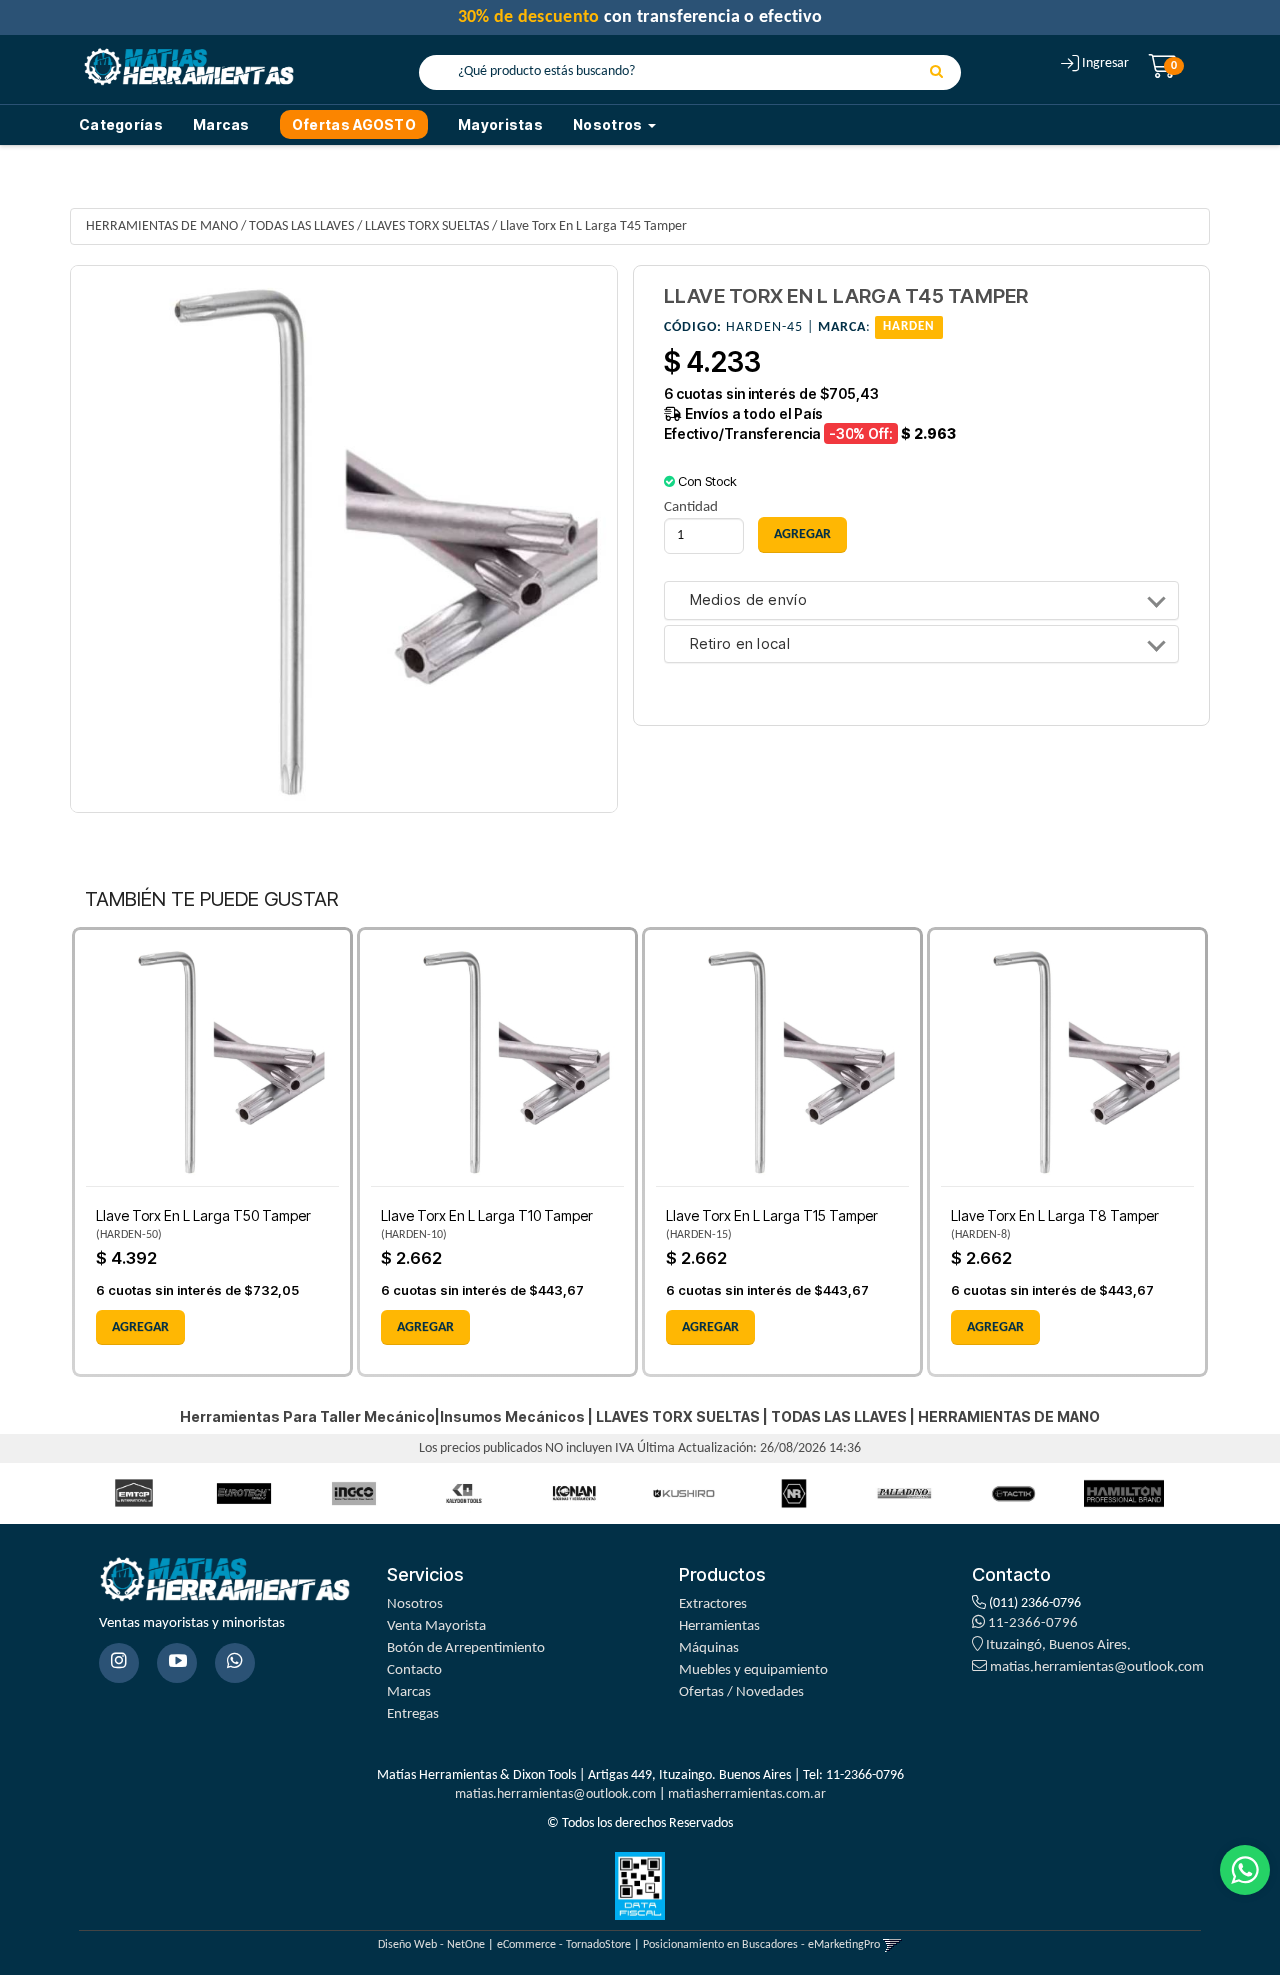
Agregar (140, 1327)
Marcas (221, 124)
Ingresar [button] (1105, 63)
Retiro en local (740, 644)
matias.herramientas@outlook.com (1097, 1667)
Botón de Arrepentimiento (466, 1648)
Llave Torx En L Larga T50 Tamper (203, 1215)
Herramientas (719, 1626)
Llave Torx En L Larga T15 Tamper (772, 1215)
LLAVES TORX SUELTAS (427, 226)
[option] (134, 1493)
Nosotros (415, 1604)
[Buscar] (936, 73)
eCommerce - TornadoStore (564, 1945)
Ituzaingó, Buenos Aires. (1057, 1645)
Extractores (713, 1604)
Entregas (413, 1714)
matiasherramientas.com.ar (747, 1794)
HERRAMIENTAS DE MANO (162, 226)
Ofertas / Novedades (741, 1692)
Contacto (414, 1670)
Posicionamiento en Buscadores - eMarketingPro (761, 1945)
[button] (892, 1945)
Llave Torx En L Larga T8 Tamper (1055, 1215)
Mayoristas (500, 124)
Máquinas (709, 1648)
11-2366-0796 (1031, 1623)
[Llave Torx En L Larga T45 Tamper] (344, 539)
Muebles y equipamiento (753, 1670)
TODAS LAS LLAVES (301, 226)
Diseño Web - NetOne (431, 1945)
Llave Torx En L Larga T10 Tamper (487, 1215)
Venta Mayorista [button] (436, 1626)
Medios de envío (749, 600)
